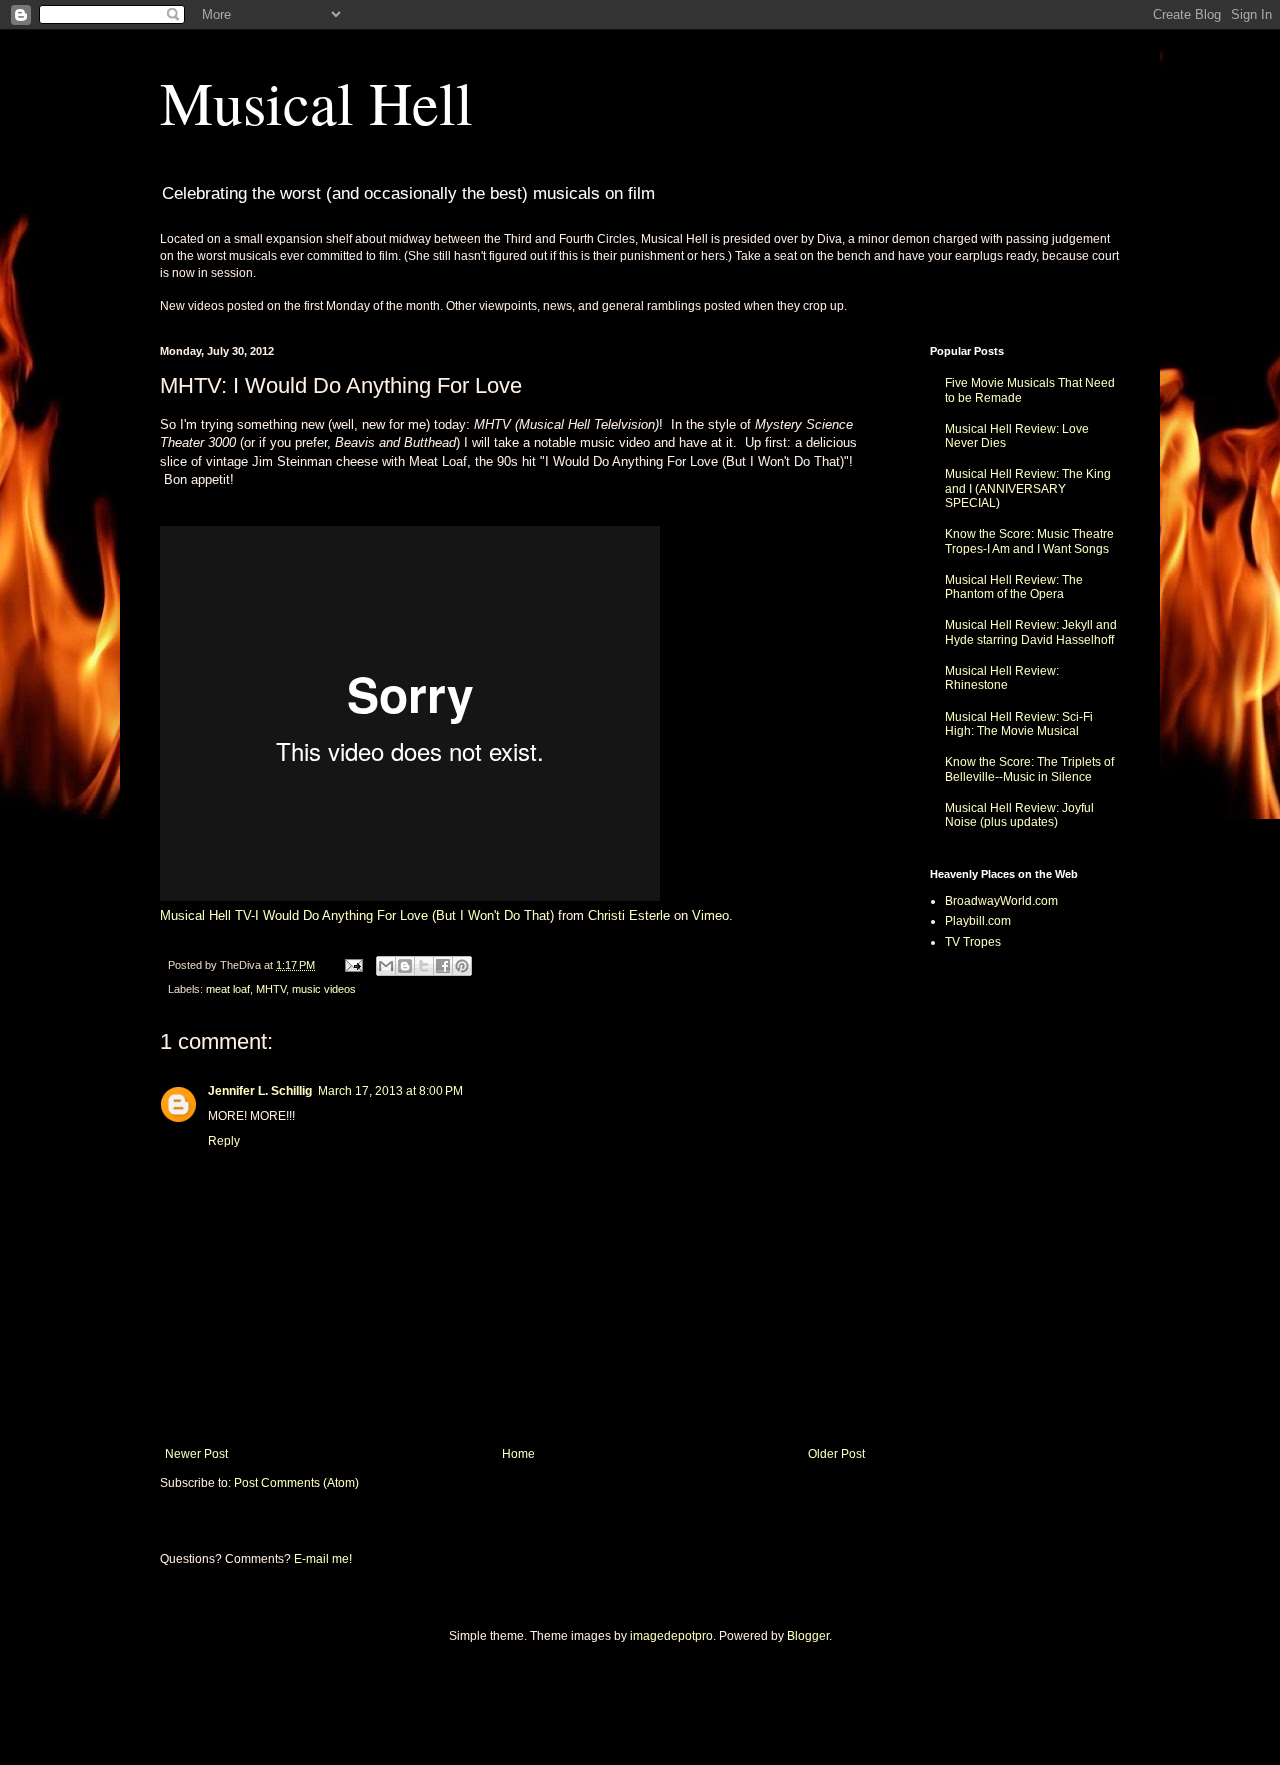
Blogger (808, 1636)
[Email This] (386, 966)
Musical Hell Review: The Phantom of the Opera (1014, 587)
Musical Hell (316, 102)
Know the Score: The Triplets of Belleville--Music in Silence (1029, 769)
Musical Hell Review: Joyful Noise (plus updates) (1019, 815)
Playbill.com (978, 921)
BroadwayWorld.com (1001, 901)
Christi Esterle (629, 915)
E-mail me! (323, 1559)
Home (518, 1454)
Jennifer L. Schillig (260, 1091)
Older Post (836, 1454)
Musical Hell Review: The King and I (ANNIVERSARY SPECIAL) (1028, 488)
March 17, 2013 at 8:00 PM (390, 1091)
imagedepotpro (671, 1636)
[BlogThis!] (405, 966)
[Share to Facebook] (443, 966)
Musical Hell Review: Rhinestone (1002, 678)
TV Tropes (973, 942)
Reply (224, 1141)
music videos (324, 989)
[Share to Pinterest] (462, 966)
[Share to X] (424, 966)
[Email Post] (353, 965)
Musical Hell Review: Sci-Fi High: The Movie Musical (1019, 724)
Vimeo (710, 915)
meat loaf (228, 989)
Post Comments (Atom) (296, 1483)
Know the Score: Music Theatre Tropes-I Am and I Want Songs (1029, 541)
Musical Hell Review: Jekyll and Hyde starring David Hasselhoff (1031, 632)
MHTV (271, 989)
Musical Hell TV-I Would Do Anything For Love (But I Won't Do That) (357, 915)
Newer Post (196, 1454)
